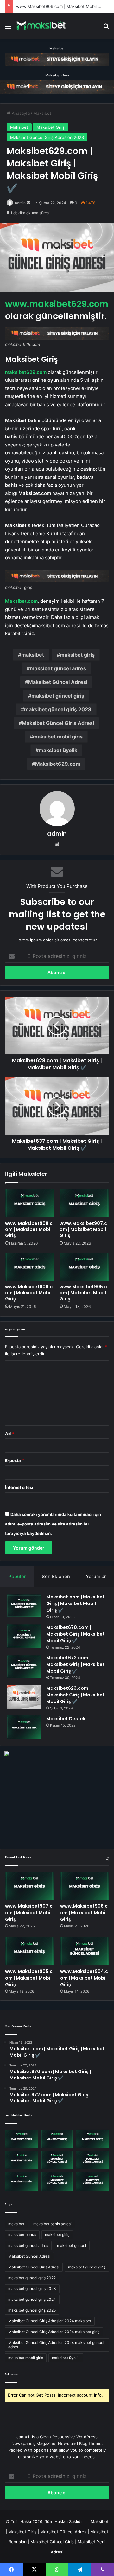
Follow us (11, 2374)
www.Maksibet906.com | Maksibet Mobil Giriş (61, 6)
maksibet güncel (72, 2245)
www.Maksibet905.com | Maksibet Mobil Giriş (83, 1293)
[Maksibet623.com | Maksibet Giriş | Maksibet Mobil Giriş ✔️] (24, 1697)
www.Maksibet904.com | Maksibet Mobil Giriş (84, 1978)
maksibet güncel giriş (58, 696)
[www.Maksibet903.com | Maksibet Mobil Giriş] (93, 2160)
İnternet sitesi (19, 1487)
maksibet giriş (77, 655)
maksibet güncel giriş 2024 (32, 2299)
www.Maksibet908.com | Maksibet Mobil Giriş (29, 1229)
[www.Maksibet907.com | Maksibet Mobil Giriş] (84, 1203)
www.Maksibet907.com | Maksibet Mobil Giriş (83, 1229)
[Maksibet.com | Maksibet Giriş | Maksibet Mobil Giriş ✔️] (24, 1606)
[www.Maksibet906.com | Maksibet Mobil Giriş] (30, 1267)
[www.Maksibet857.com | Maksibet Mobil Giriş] (57, 2181)
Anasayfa (20, 113)
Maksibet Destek (66, 1719)
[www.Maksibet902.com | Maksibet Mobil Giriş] (21, 2181)
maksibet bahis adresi (52, 2224)
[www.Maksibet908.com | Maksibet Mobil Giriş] (30, 1203)
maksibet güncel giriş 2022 (32, 2278)
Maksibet (57, 48)
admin (20, 203)
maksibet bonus (22, 2235)
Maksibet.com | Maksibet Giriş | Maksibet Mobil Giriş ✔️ (76, 1603)
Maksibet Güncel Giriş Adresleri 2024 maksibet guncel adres (56, 2345)
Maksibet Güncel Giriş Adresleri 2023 (47, 137)
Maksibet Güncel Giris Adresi (58, 723)
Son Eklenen (56, 1576)
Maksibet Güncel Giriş (52, 2542)
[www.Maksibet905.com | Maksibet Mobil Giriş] (84, 1267)
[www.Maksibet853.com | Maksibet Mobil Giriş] (93, 2181)
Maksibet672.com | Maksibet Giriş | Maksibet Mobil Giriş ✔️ (76, 1664)
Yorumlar (96, 1576)
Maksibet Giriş (57, 75)
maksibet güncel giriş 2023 (58, 709)
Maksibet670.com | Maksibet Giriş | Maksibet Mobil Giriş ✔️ (76, 1634)
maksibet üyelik (58, 750)
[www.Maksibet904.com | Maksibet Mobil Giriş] (85, 1951)
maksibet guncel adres (58, 668)
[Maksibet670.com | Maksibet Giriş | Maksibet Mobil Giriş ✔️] (24, 1636)
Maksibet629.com (58, 764)
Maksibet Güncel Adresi (58, 682)
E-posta (15, 1460)
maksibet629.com (26, 372)
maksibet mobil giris (58, 737)
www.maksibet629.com (57, 304)
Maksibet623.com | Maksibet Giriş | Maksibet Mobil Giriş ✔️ (76, 1695)
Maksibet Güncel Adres (63, 2532)
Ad (9, 1434)
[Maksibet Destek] (24, 1727)
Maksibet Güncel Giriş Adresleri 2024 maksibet (50, 2321)
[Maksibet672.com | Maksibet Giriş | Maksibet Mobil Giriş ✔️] (24, 1666)
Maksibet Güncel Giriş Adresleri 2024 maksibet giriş (54, 2332)
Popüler (17, 1576)
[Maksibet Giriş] (41, 26)
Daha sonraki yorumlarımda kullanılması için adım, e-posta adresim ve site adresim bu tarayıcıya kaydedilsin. (53, 1524)
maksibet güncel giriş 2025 (32, 2310)
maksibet (33, 655)
